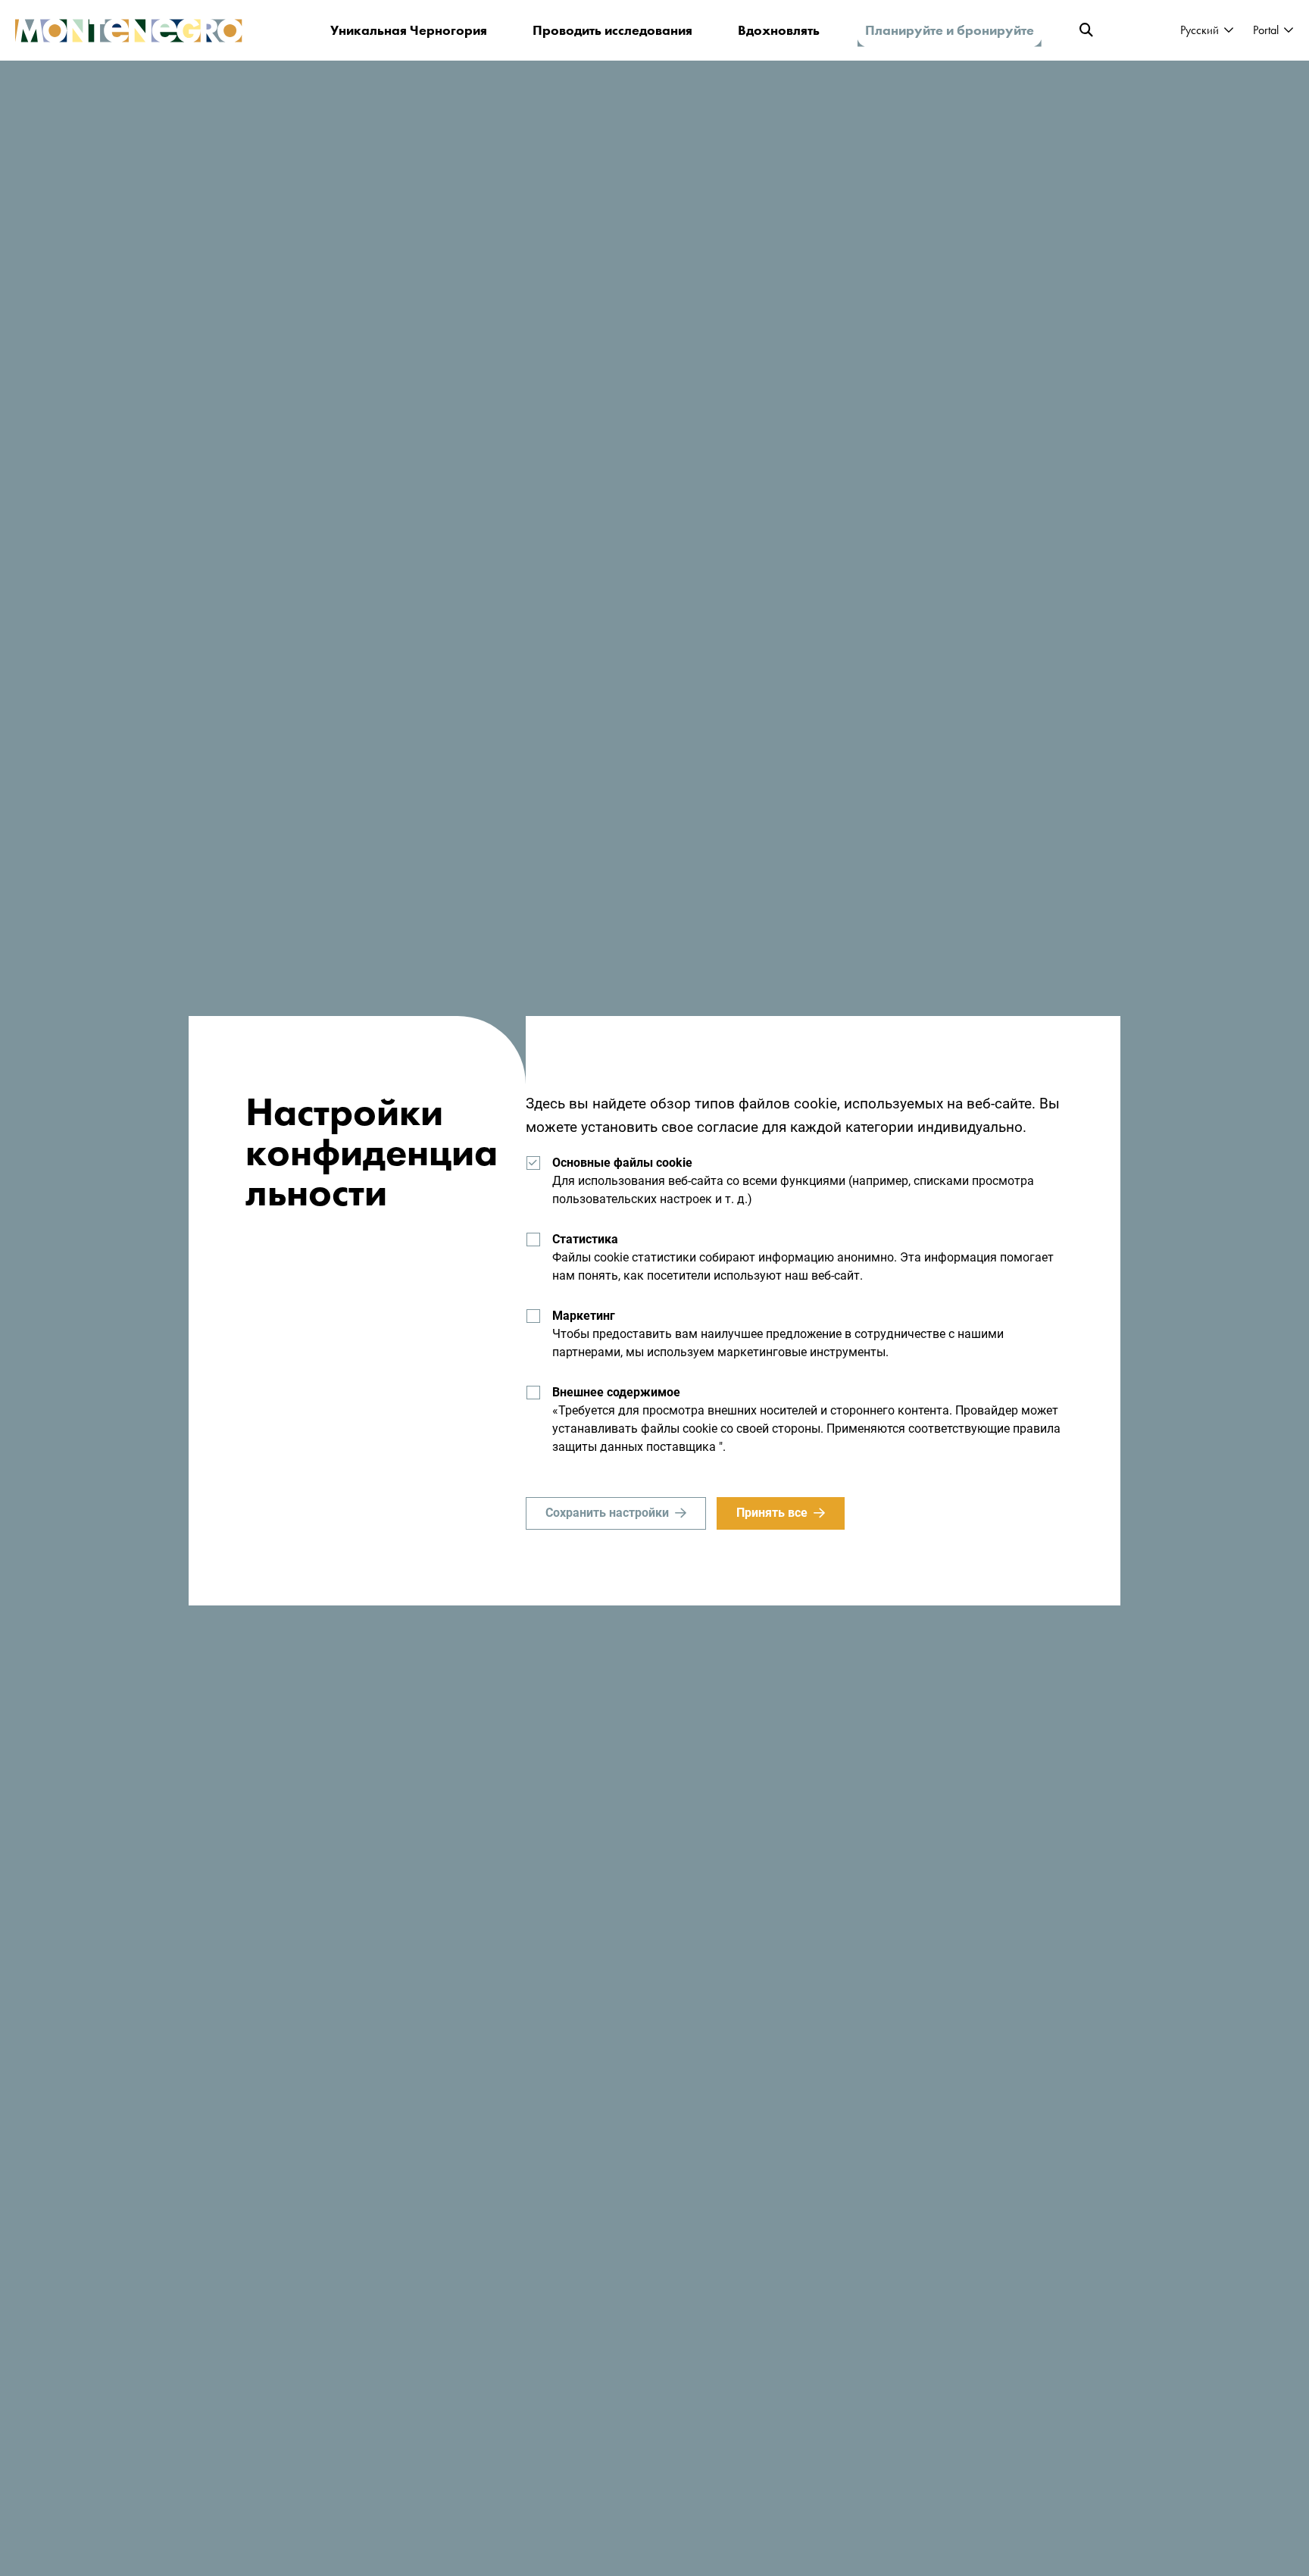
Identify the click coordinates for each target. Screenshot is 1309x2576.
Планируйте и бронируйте (950, 30)
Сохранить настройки (607, 1513)
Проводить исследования (612, 30)
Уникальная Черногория (409, 30)
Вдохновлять (779, 30)
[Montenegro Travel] (129, 31)
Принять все (772, 1513)
